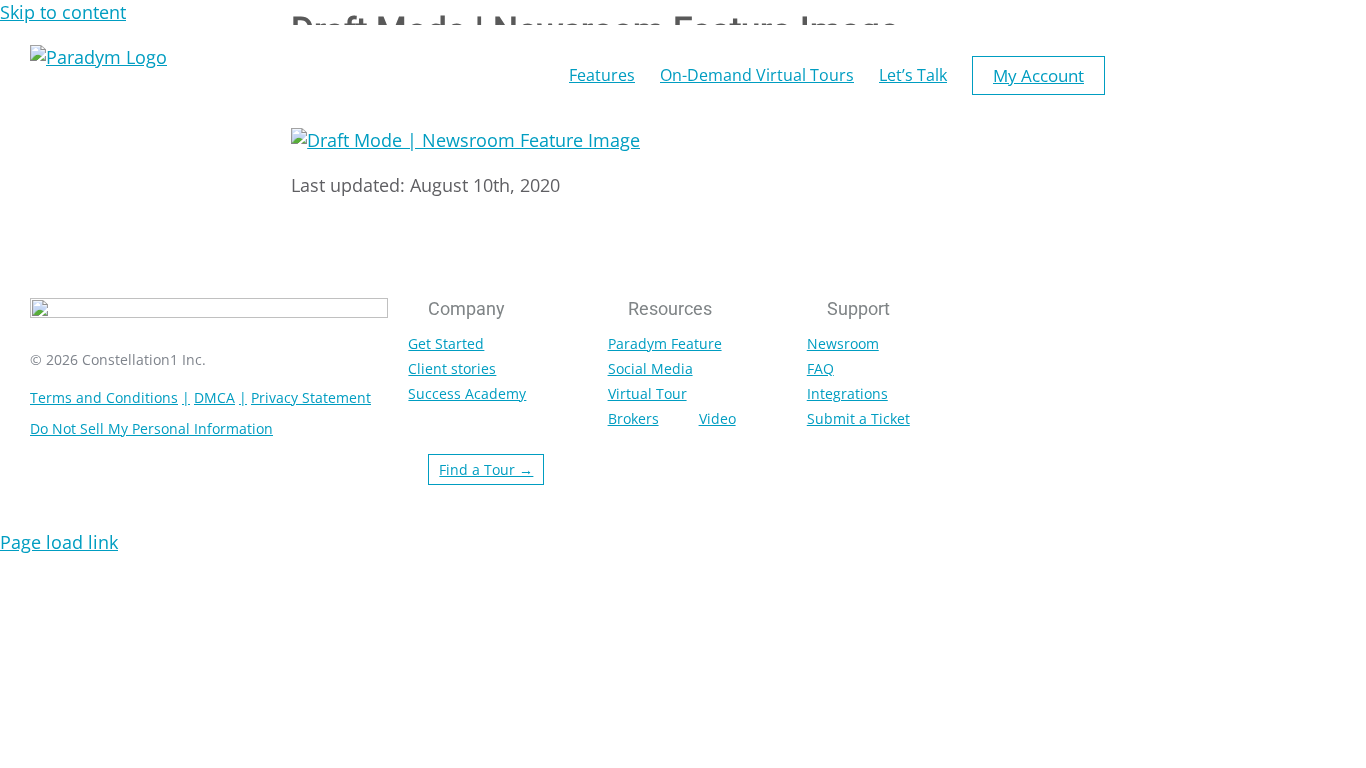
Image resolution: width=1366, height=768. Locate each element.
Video (717, 418)
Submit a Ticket (858, 418)
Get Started (446, 343)
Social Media (650, 368)
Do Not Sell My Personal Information (151, 428)
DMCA (214, 397)
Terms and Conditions (104, 397)
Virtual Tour (647, 393)
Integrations (847, 393)
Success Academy (467, 393)
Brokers (633, 418)
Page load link (59, 542)
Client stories (452, 368)
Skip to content (63, 12)
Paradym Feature (665, 343)
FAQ (820, 368)
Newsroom (843, 343)
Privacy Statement (311, 397)
